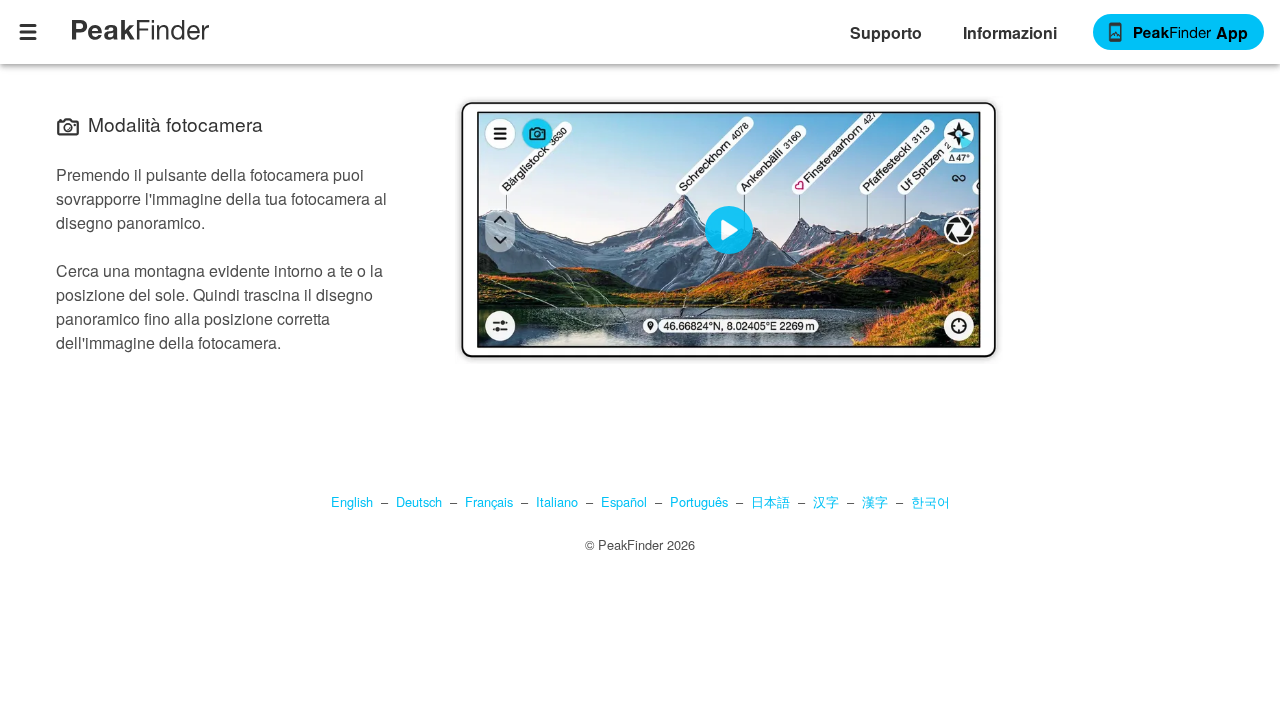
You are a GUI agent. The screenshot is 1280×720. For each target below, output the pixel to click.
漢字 (875, 501)
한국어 (930, 501)
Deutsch (419, 501)
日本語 (770, 501)
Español (624, 501)
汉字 (826, 501)
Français (489, 501)
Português (699, 501)
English (352, 501)
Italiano (557, 501)
